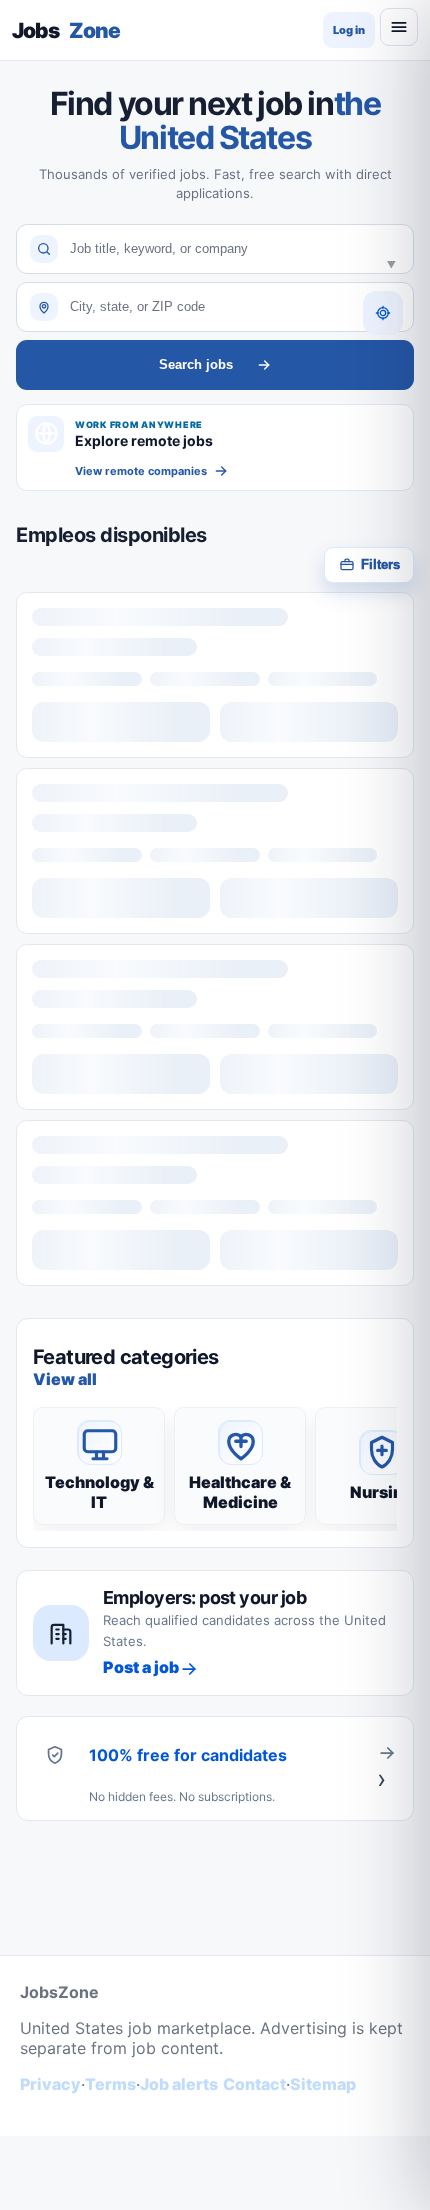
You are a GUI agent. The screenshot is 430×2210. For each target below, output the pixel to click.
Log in (349, 30)
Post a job (141, 1667)
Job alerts (179, 2084)
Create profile (387, 1768)
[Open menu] (399, 27)
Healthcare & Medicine (240, 1492)
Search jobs (196, 364)
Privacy (50, 2084)
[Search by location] (383, 313)
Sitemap (323, 2084)
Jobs (66, 30)
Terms (110, 2084)
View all (65, 1379)
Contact (254, 2084)
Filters (380, 564)
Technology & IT (99, 1492)
